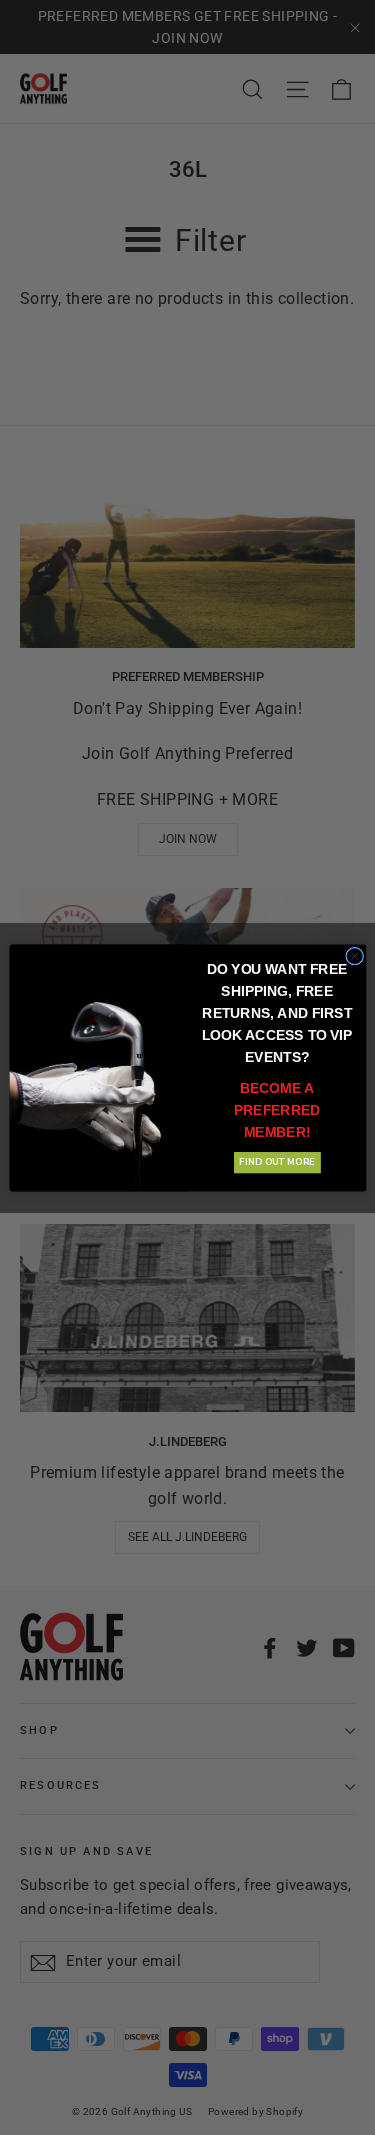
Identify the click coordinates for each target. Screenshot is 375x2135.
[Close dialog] (354, 956)
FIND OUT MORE (276, 1162)
